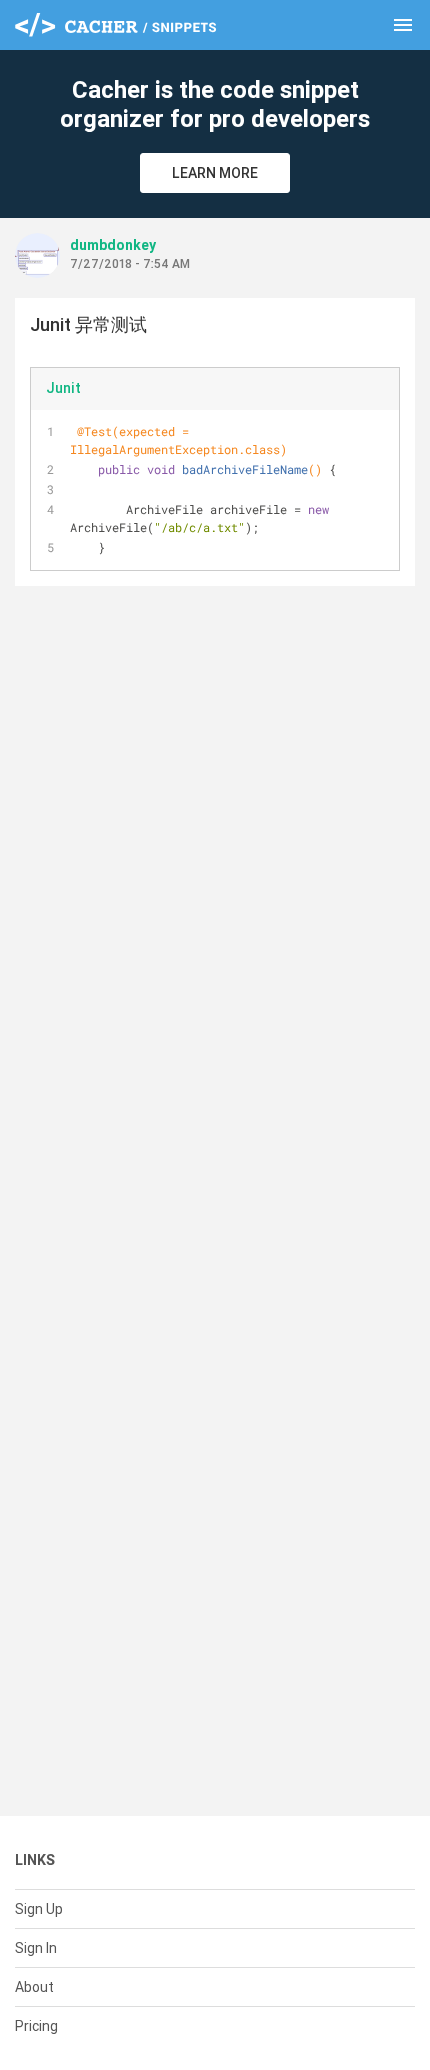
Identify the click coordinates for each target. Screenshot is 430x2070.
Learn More (215, 173)
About (34, 1987)
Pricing (36, 2026)
